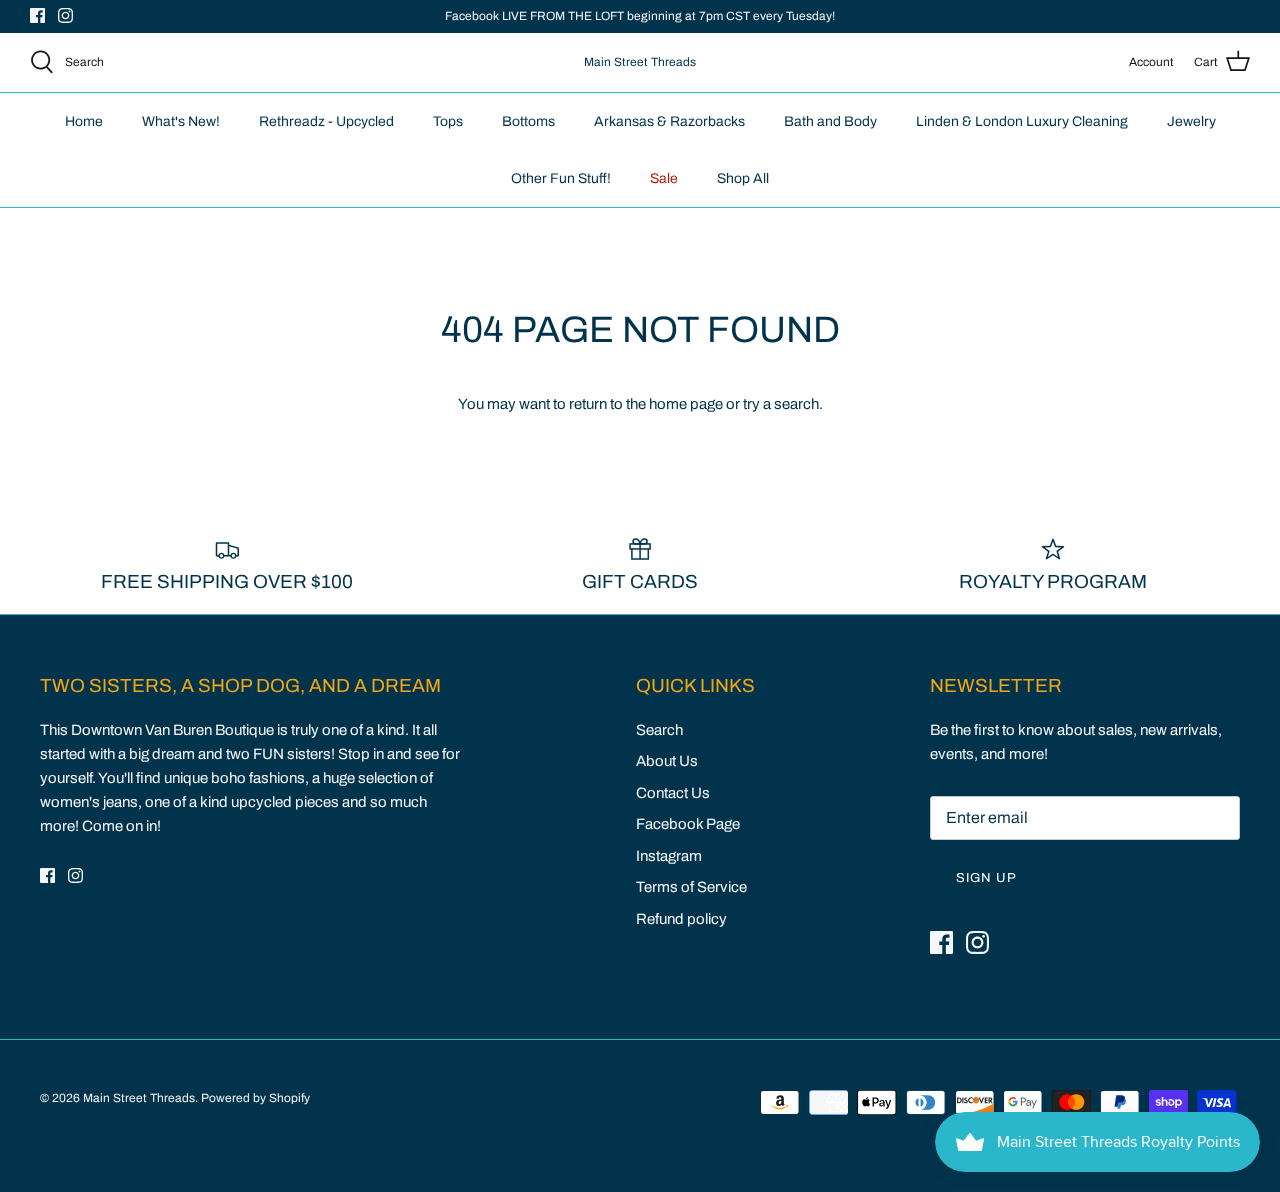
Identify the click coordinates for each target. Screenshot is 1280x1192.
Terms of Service (691, 887)
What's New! (181, 121)
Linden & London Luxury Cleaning (1022, 121)
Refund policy (681, 919)
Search (659, 730)
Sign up (986, 878)
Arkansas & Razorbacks (669, 121)
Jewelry (1191, 121)
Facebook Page (688, 824)
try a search (781, 404)
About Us (667, 761)
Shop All (743, 178)
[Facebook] (37, 15)
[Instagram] (65, 15)
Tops (448, 121)
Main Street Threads (139, 1098)
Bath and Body (830, 121)
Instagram (669, 856)
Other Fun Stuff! (561, 178)
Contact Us (673, 793)
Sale (664, 178)
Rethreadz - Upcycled (326, 121)
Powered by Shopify (255, 1098)
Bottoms (528, 121)
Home (84, 121)
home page (686, 404)
